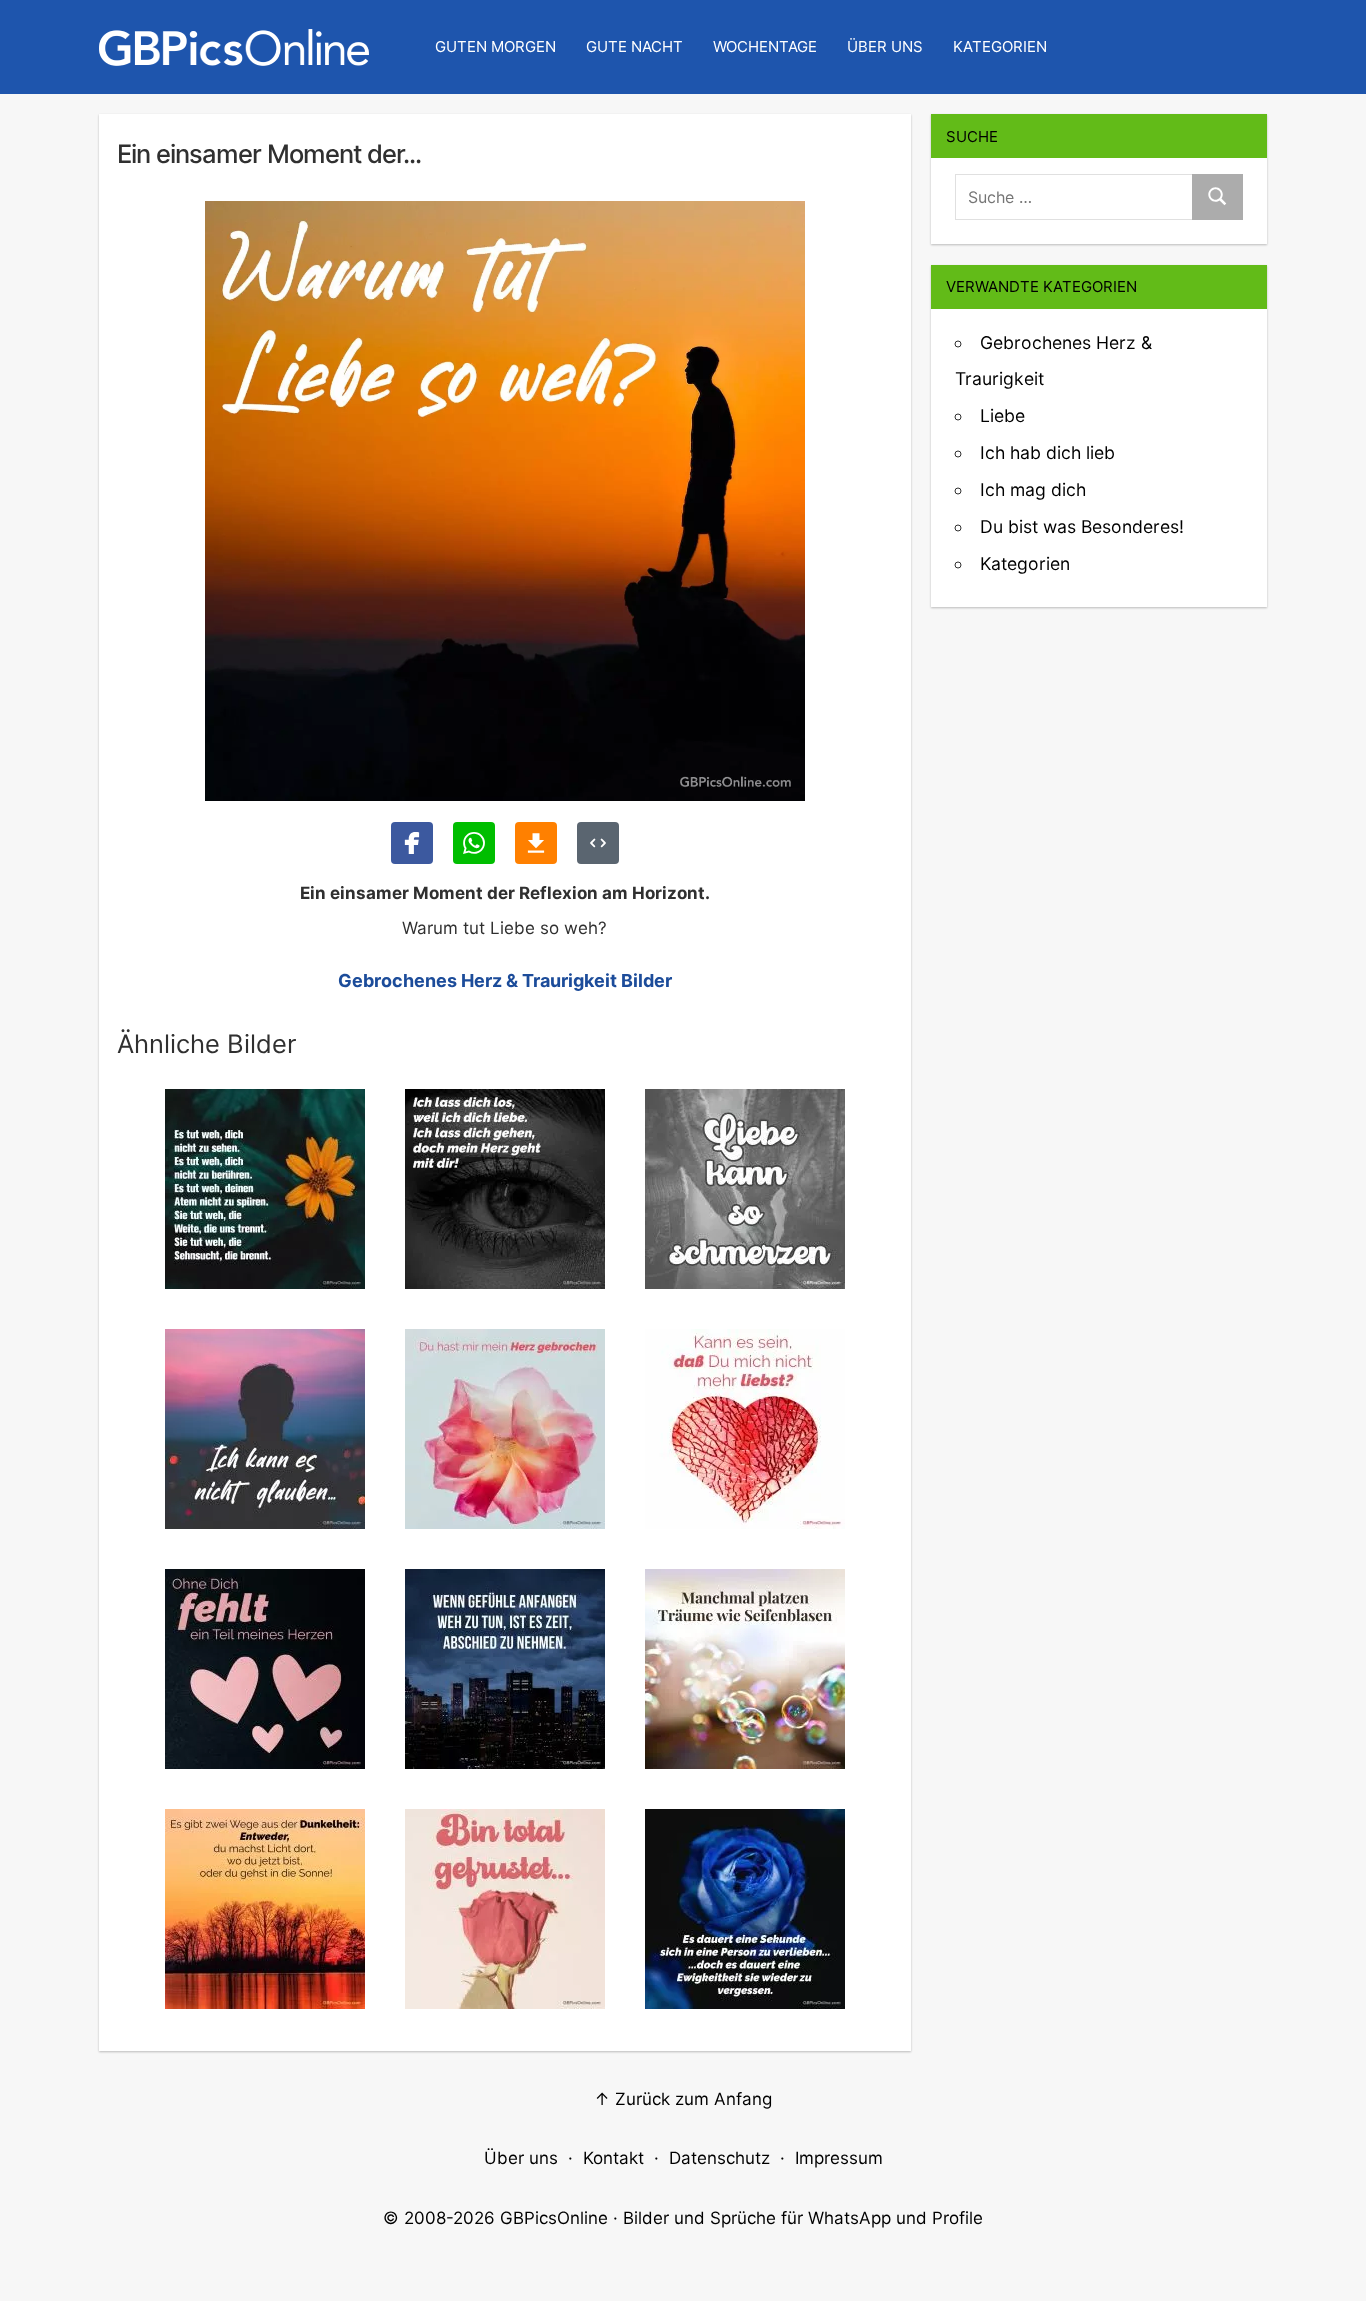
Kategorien (1000, 46)
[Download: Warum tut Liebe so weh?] (536, 843)
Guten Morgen (495, 46)
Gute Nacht (634, 46)
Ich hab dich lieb (1047, 452)
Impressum (839, 2158)
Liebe (1002, 415)
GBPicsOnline (554, 2218)
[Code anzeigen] (598, 843)
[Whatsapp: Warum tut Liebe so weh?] (474, 843)
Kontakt (613, 2158)
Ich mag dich (1033, 489)
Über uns (885, 46)
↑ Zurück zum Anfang (683, 2099)
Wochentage (765, 46)
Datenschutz (719, 2158)
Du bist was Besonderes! (1082, 526)
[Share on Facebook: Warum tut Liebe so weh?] (412, 843)
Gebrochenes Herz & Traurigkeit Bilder (505, 980)
